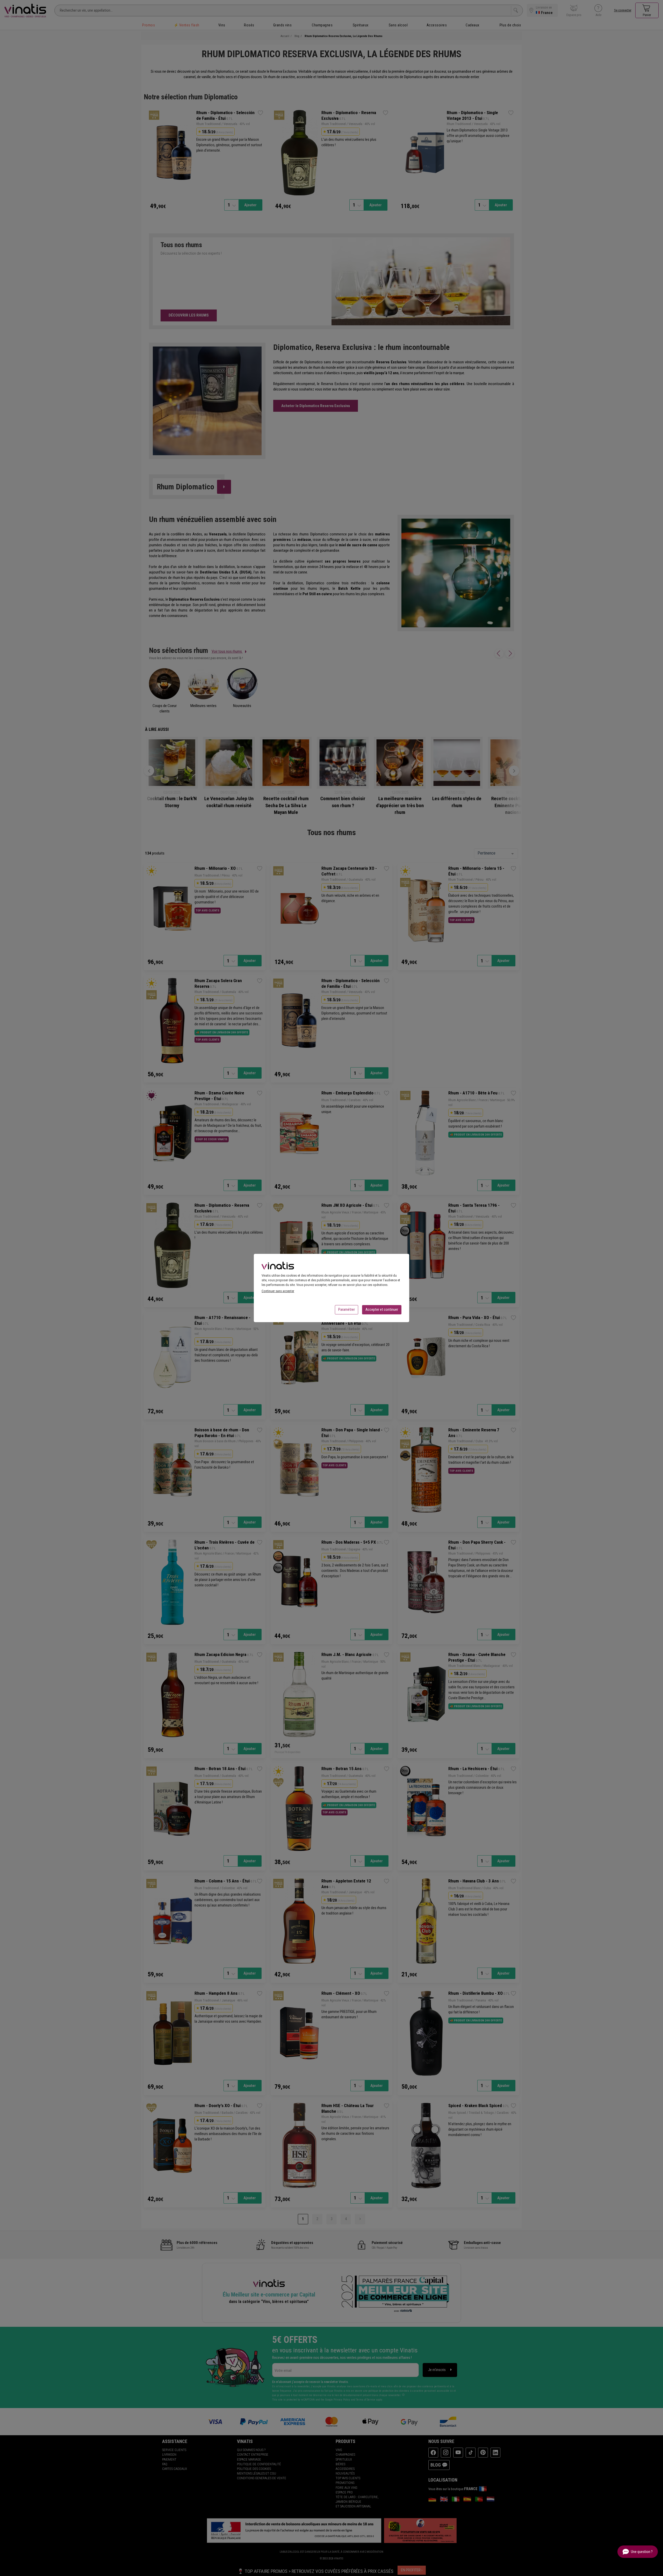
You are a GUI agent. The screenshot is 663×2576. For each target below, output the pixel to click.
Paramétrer (347, 1309)
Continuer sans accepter (278, 1291)
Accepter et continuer (382, 1309)
